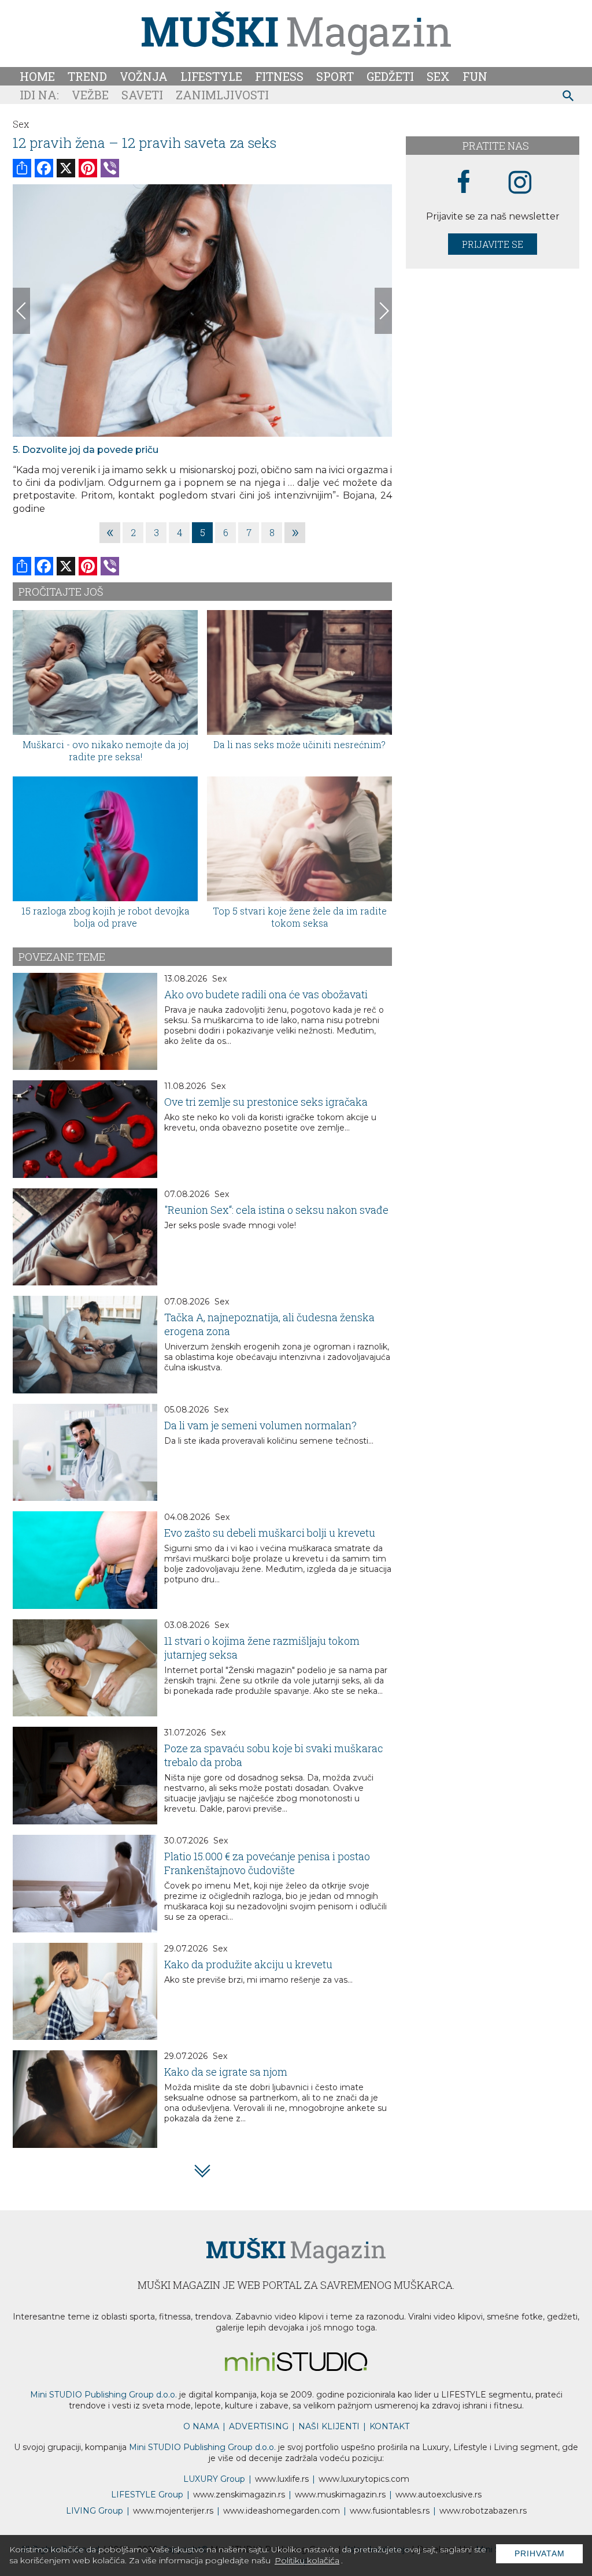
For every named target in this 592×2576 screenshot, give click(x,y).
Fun (475, 76)
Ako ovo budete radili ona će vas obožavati (266, 994)
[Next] (383, 311)
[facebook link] (464, 183)
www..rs (282, 2479)
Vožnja (144, 76)
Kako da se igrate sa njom (226, 2072)
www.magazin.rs (239, 2495)
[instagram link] (520, 183)
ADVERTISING (259, 2426)
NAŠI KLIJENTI (329, 2426)
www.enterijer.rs (173, 2511)
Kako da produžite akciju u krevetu (248, 1964)
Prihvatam (540, 2553)
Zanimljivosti (222, 95)
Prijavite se (493, 244)
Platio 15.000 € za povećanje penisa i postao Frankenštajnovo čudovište (267, 1863)
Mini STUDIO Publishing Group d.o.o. (103, 2395)
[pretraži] (569, 97)
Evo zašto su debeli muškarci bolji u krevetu (270, 1533)
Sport (335, 76)
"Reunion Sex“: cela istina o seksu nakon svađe (276, 1210)
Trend (87, 76)
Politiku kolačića (307, 2560)
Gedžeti (390, 76)
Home (37, 76)
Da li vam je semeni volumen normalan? (260, 1425)
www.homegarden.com (282, 2511)
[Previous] (21, 311)
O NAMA (201, 2426)
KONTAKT (389, 2426)
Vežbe (90, 95)
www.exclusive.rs (439, 2495)
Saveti (142, 95)
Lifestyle (211, 76)
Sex (438, 76)
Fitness (279, 76)
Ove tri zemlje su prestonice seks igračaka (266, 1102)
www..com (364, 2479)
